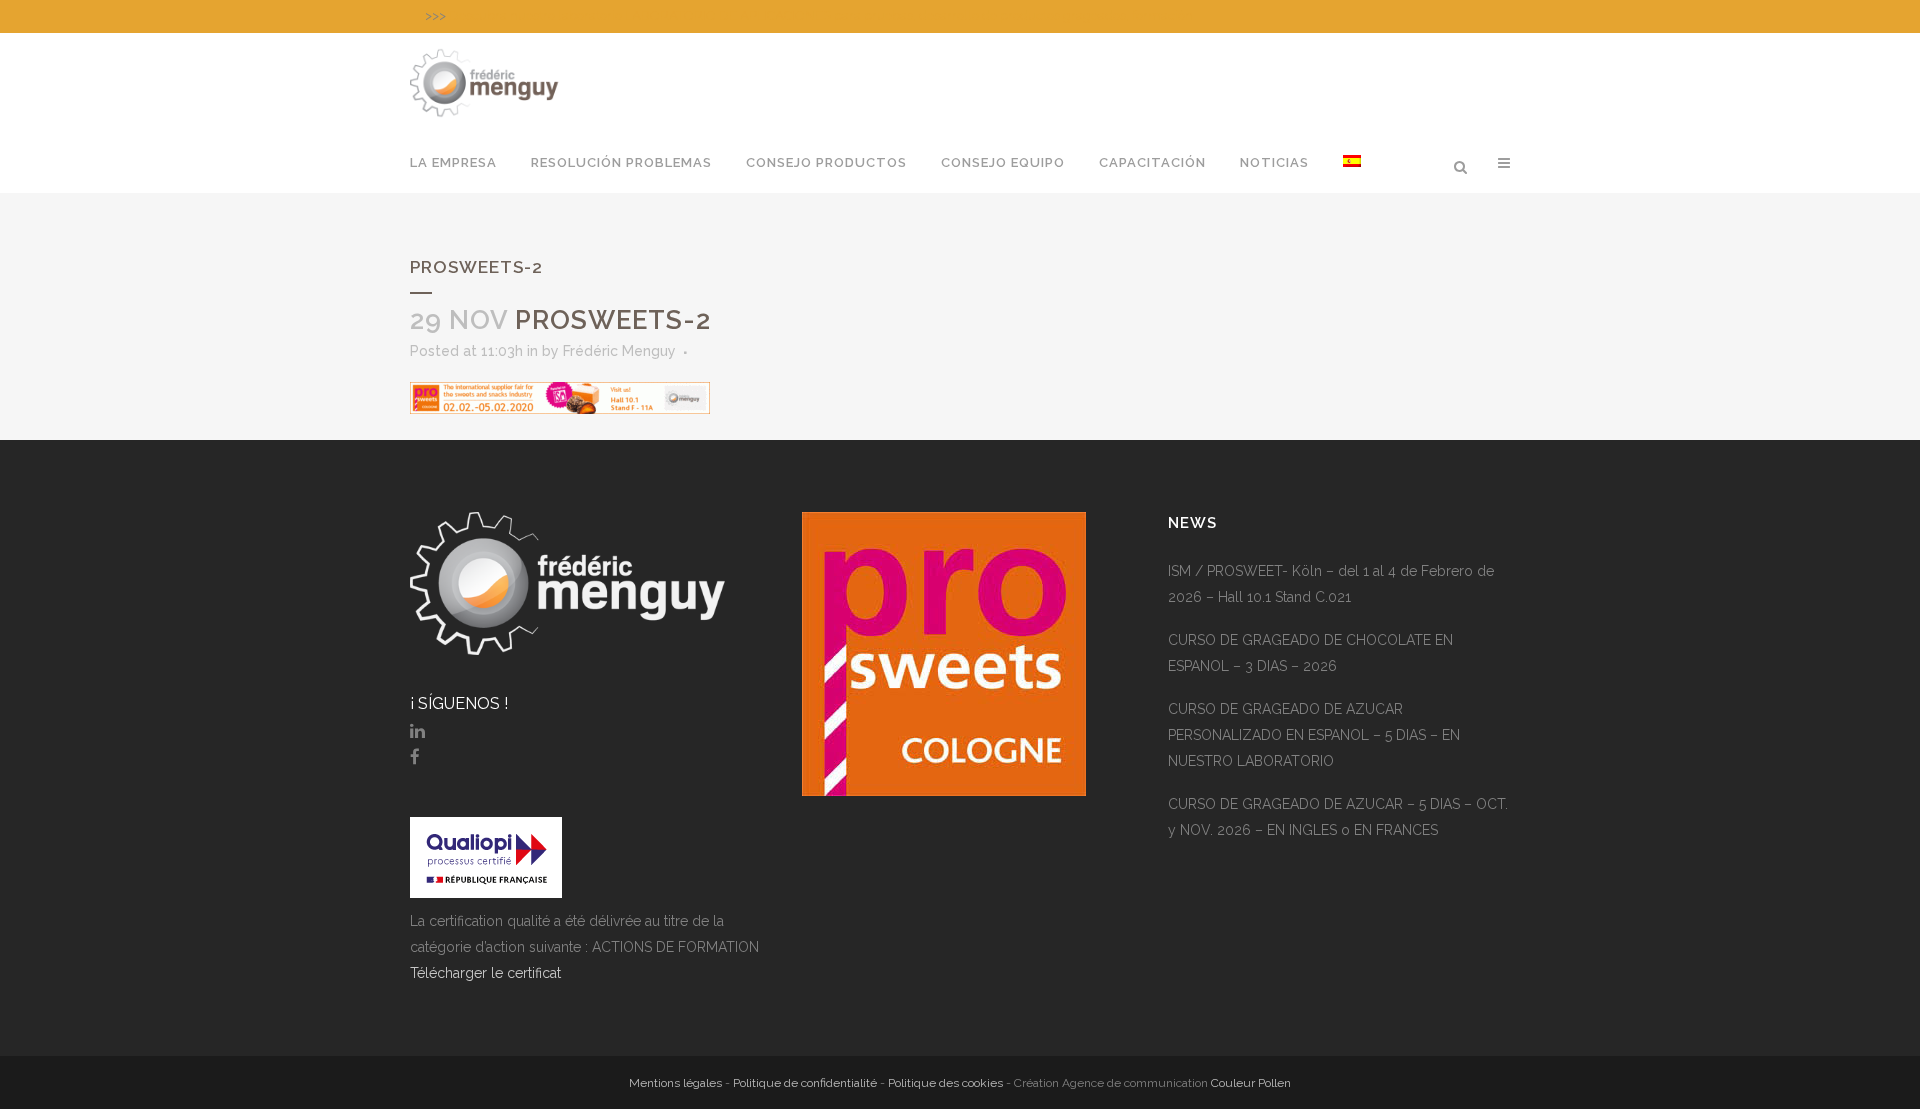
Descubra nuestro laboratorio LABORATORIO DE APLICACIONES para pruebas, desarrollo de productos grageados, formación (821, 15)
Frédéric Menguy (619, 351)
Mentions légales (675, 1083)
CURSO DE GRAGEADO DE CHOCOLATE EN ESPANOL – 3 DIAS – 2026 (1310, 653)
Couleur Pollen (1251, 1083)
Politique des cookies (945, 1083)
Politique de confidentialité (805, 1083)
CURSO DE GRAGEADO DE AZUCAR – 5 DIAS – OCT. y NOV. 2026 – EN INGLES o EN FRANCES (1338, 817)
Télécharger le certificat (485, 973)
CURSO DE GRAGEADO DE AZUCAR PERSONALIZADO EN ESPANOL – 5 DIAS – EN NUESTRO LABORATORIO (1314, 735)
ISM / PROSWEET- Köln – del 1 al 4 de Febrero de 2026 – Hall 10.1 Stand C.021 (1331, 584)
